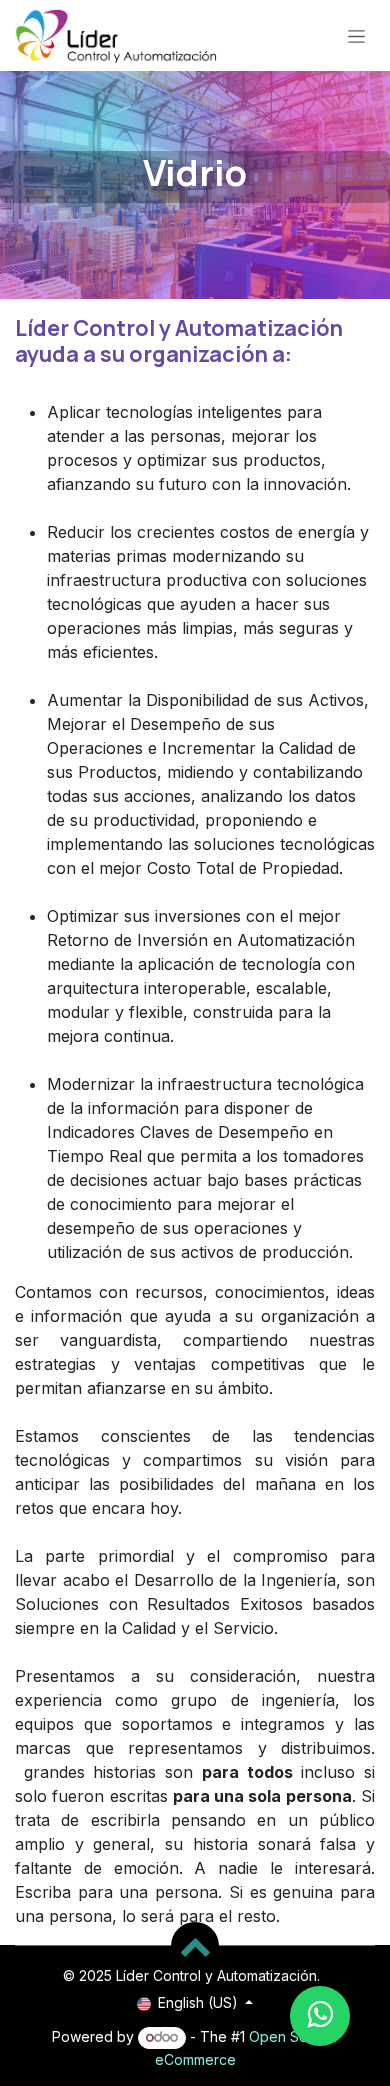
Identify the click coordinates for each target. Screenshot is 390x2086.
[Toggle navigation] (356, 35)
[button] (195, 1946)
